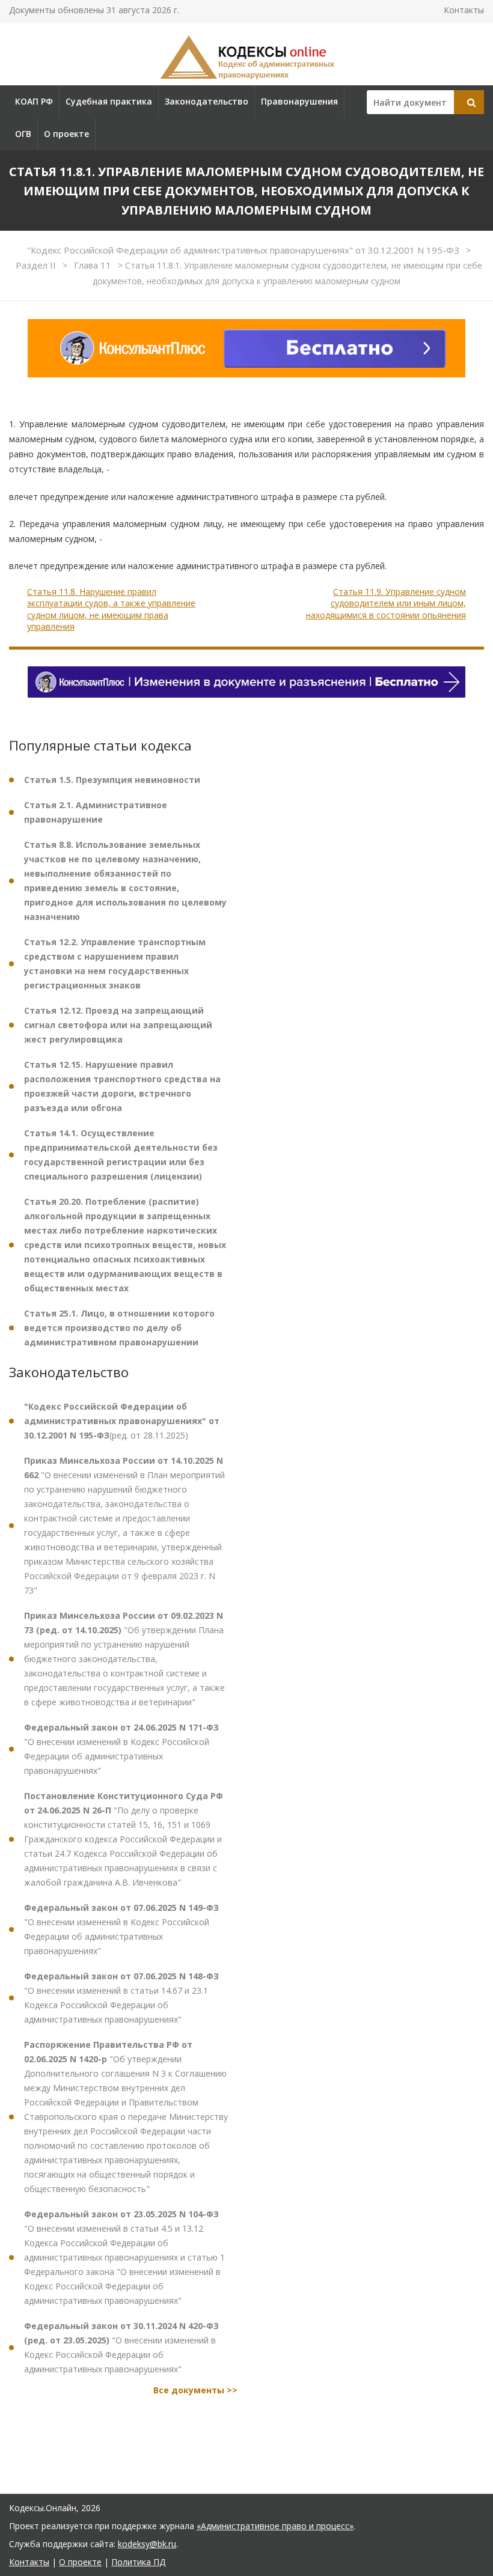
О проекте (66, 134)
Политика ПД (138, 2562)
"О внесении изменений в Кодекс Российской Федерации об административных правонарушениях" (121, 1749)
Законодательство (207, 101)
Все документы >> (195, 2390)
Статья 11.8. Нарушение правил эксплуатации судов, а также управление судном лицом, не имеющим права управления (111, 609)
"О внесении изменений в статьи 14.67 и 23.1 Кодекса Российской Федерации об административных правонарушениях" (121, 1998)
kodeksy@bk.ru (147, 2544)
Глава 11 (94, 265)
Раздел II (37, 265)
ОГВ (23, 134)
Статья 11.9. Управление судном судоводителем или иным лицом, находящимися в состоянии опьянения (386, 603)
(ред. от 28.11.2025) (122, 1421)
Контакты (464, 10)
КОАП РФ (34, 101)
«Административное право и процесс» (275, 2526)
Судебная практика (109, 101)
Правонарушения (299, 101)
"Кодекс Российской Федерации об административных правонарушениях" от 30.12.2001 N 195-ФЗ (244, 250)
